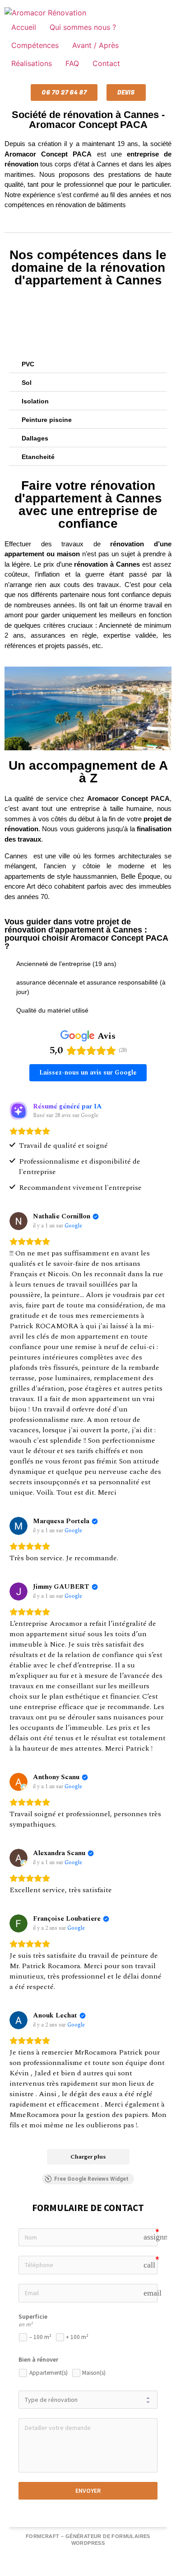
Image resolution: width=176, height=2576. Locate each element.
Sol (27, 383)
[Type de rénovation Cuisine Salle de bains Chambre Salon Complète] (88, 2400)
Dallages (35, 438)
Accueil (24, 27)
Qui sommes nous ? (83, 27)
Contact (106, 63)
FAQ (72, 63)
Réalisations (32, 63)
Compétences (35, 45)
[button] (88, 364)
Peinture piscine (47, 420)
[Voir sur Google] (19, 1221)
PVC (28, 364)
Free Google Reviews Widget (91, 2179)
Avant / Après (95, 45)
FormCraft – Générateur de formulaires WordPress (88, 2540)
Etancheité (38, 457)
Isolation (35, 401)
